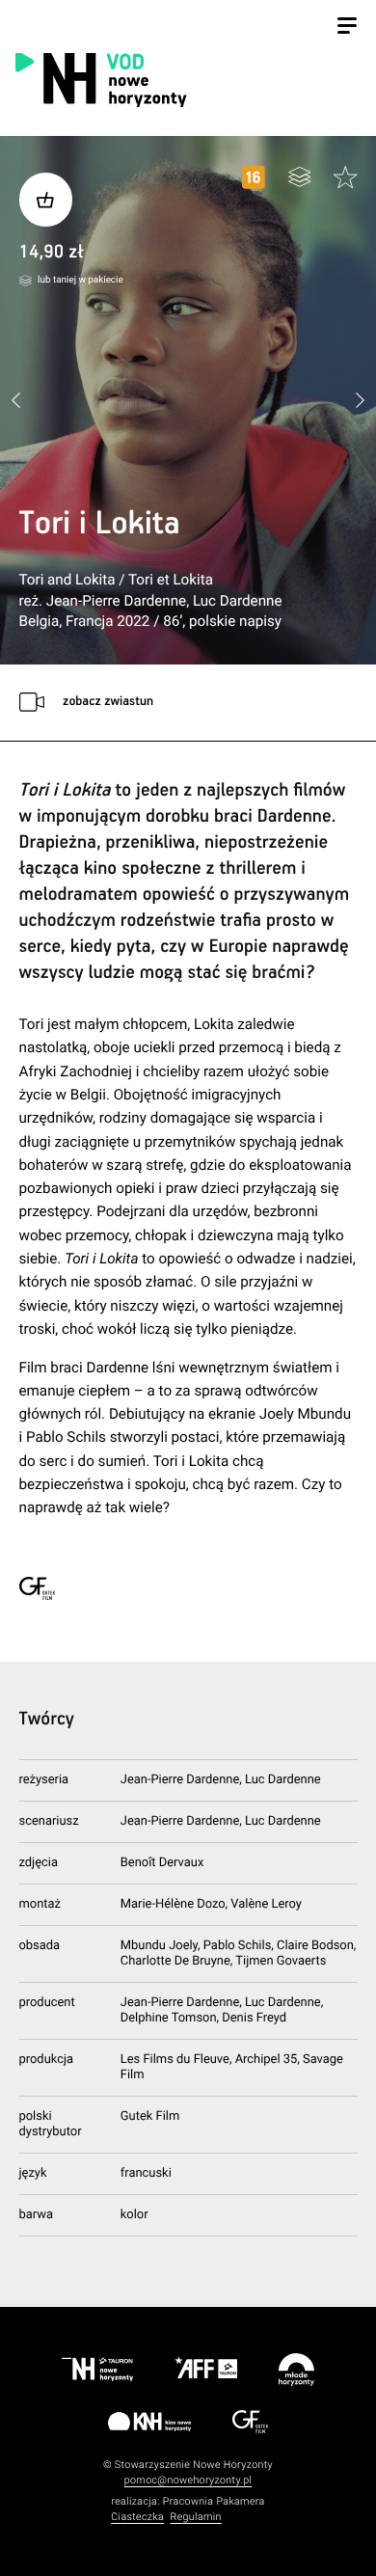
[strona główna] (185, 79)
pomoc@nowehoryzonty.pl (188, 2480)
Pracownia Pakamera (214, 2501)
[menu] (347, 28)
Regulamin (196, 2517)
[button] (360, 401)
